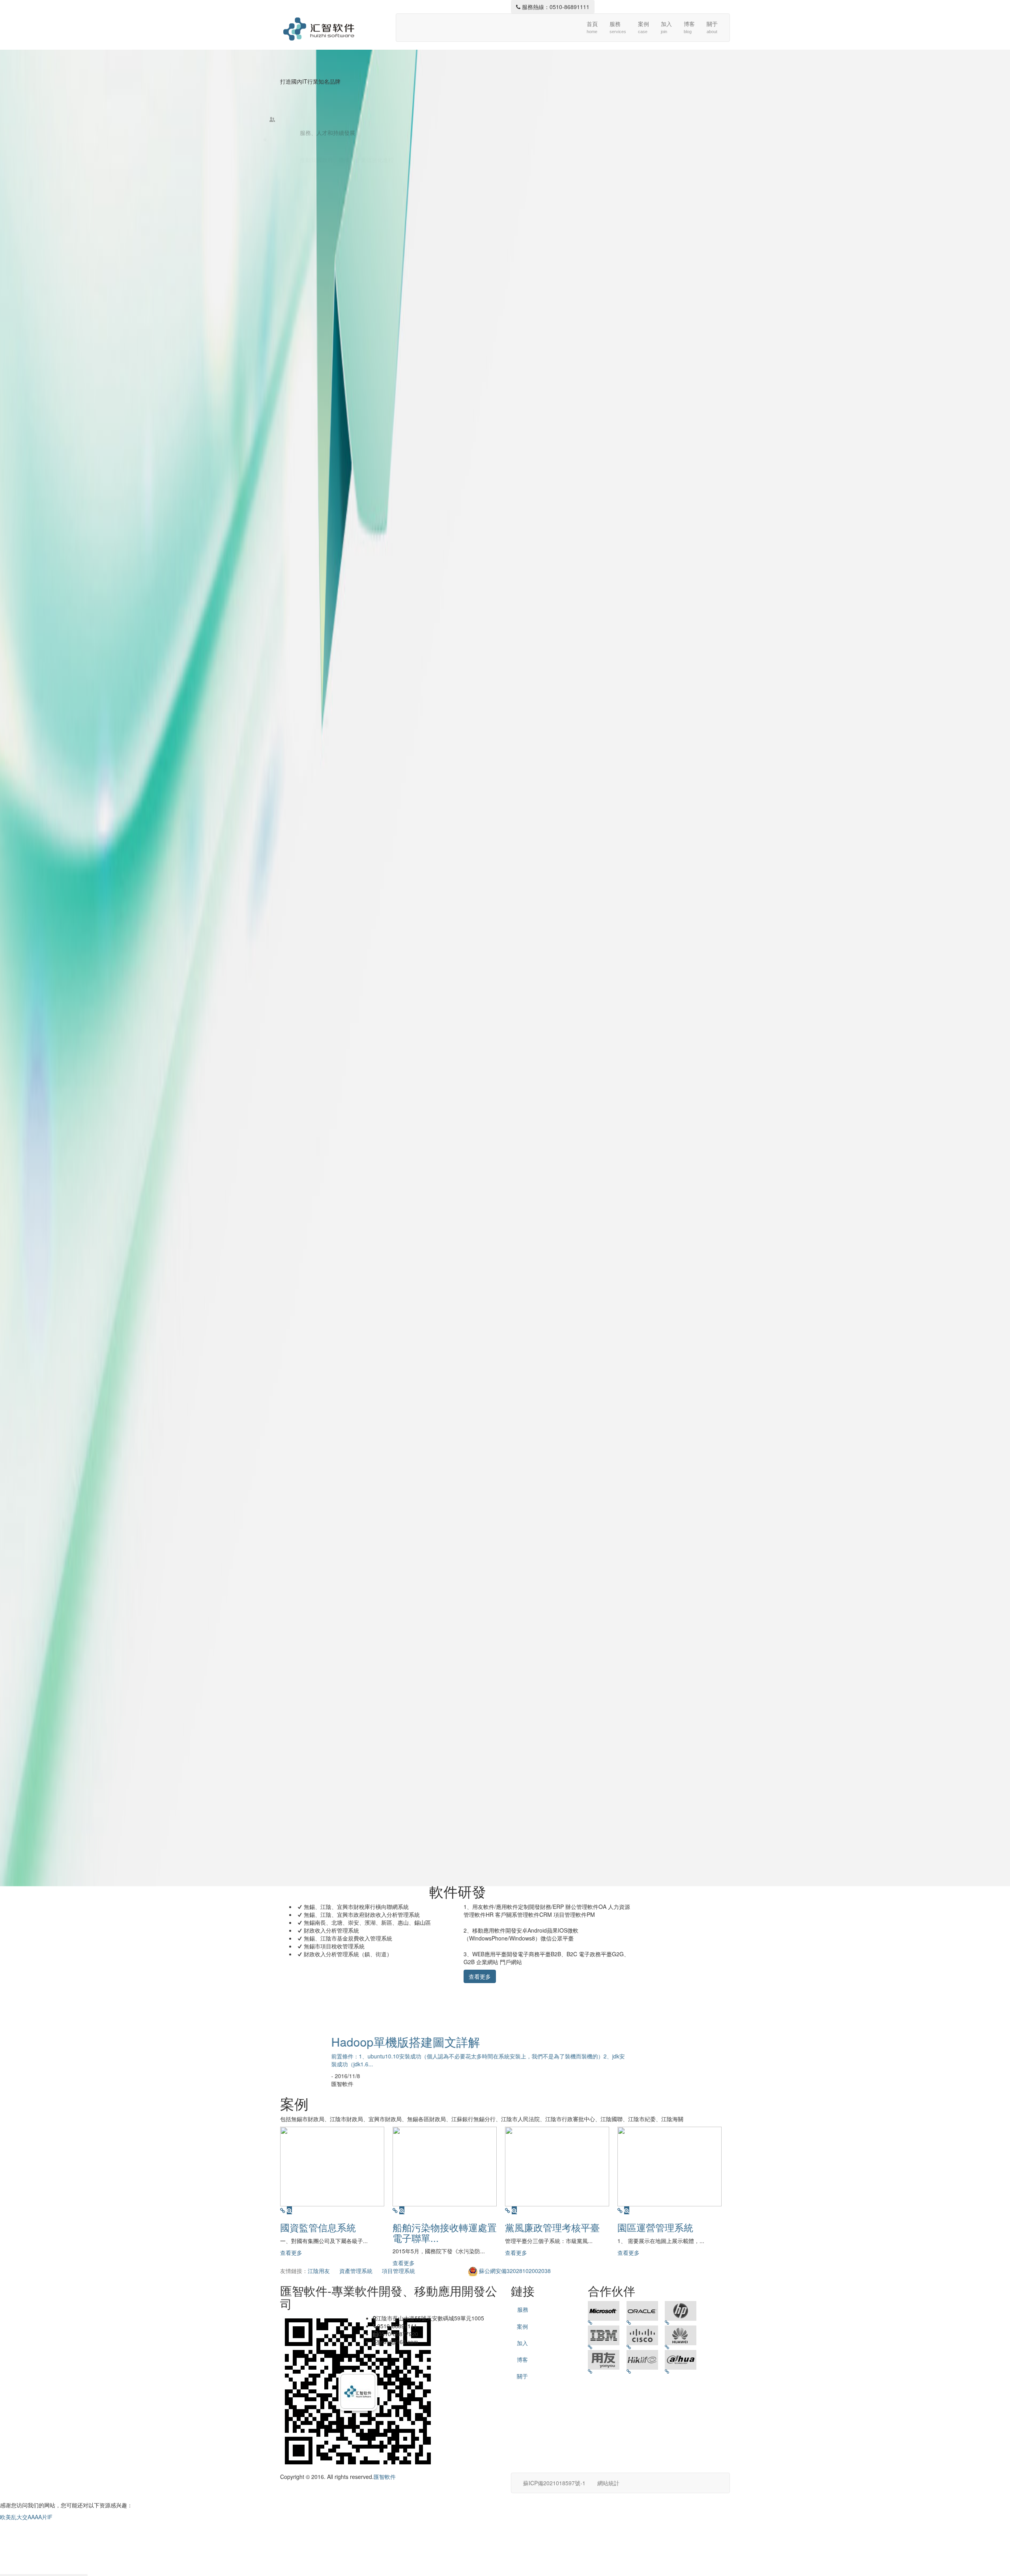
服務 (618, 27)
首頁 (592, 27)
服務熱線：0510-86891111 (555, 7)
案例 (643, 27)
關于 (712, 27)
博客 (689, 27)
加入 (666, 27)
